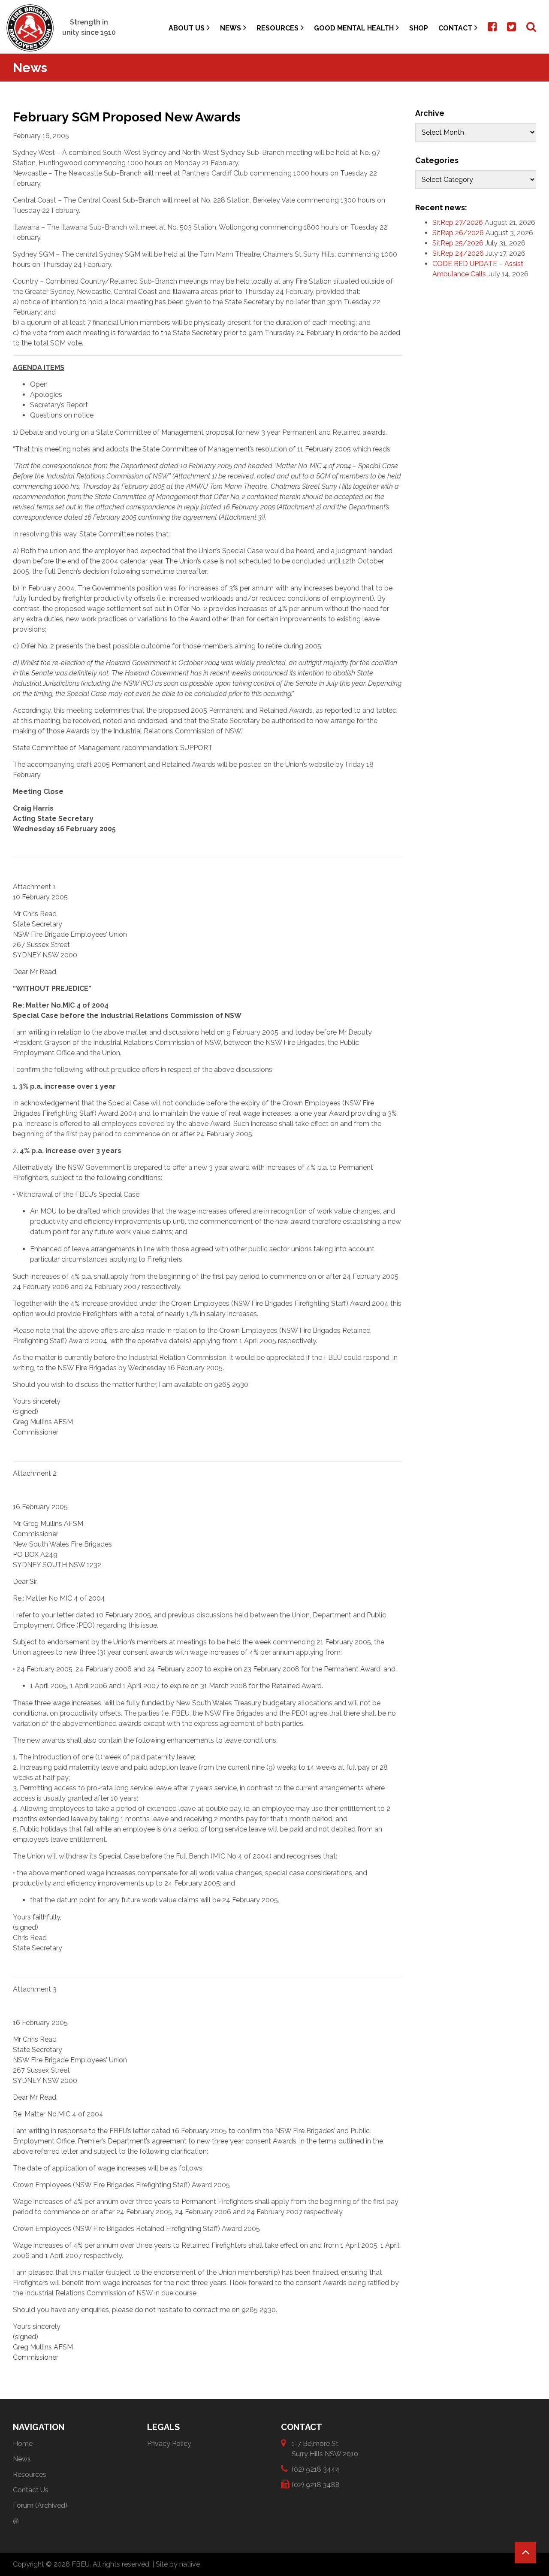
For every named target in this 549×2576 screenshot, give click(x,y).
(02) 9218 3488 (316, 2485)
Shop (419, 28)
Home (23, 2444)
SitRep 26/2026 (458, 233)
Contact (455, 28)
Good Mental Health (354, 28)
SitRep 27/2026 (458, 222)
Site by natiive (178, 2564)
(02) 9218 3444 (316, 2469)
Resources (278, 28)
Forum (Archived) (40, 2505)
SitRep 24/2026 (458, 253)
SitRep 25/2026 (458, 243)
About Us (187, 28)
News (231, 28)
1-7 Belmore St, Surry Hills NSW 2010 (325, 2449)
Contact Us (31, 2490)
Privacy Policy (169, 2444)
